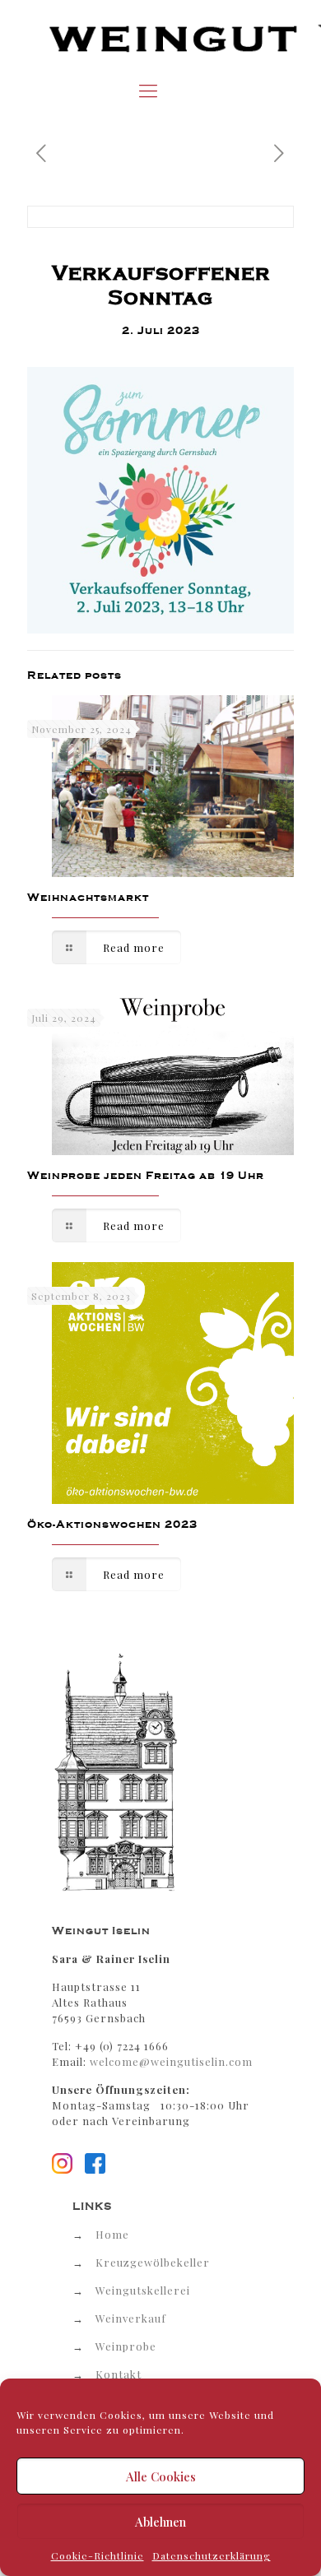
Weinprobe (126, 2346)
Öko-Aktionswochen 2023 (112, 1524)
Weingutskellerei (143, 2290)
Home (112, 2234)
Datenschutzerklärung (212, 2555)
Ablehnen (160, 2522)
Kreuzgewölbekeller (153, 2262)
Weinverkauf (131, 2318)
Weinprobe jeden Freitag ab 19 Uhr (146, 1175)
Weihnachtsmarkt (88, 897)
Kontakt (119, 2374)
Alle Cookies (161, 2476)
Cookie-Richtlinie (98, 2555)
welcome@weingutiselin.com (171, 2061)
